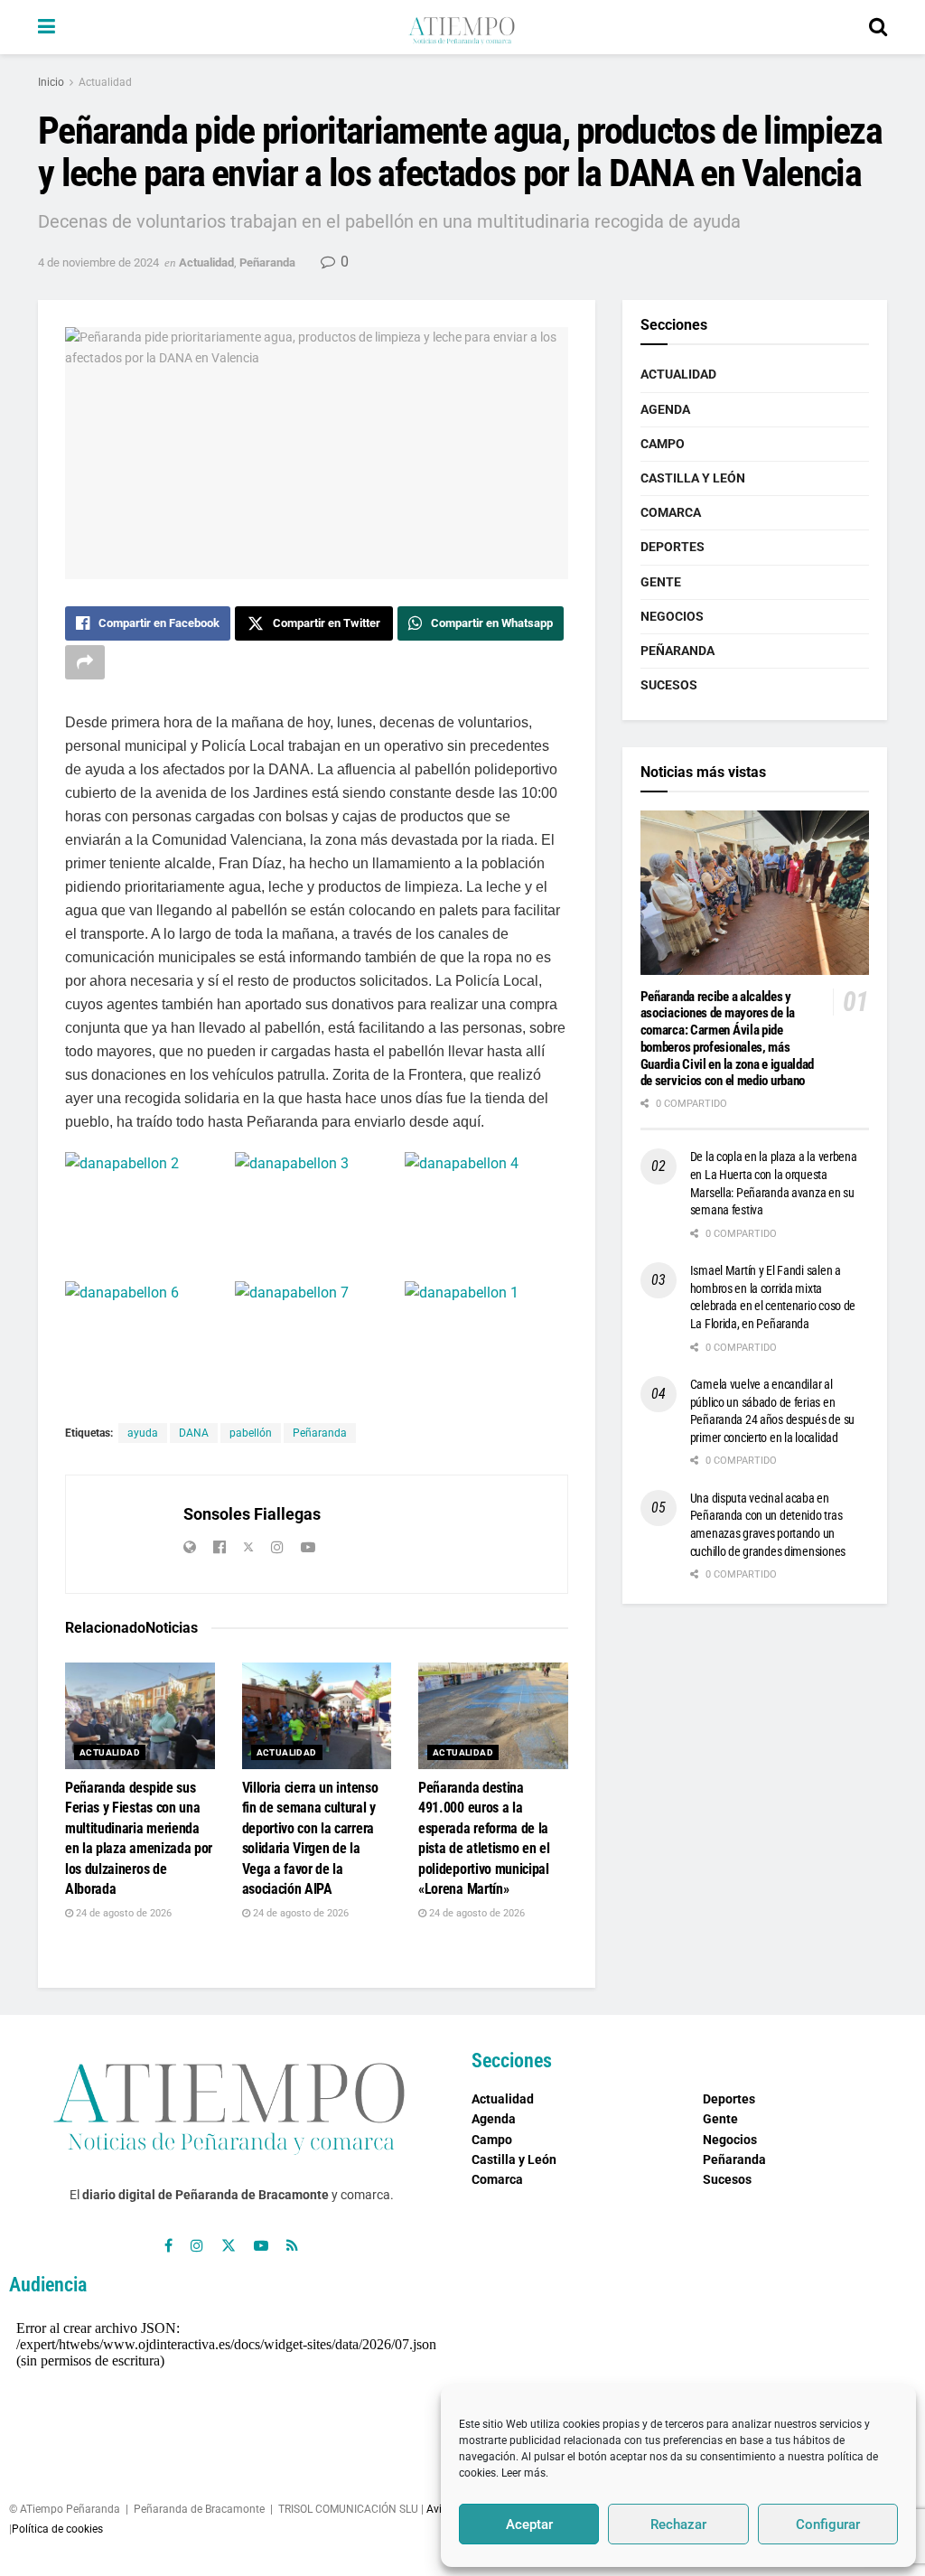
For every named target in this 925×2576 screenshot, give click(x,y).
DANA (194, 1433)
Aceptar (529, 2524)
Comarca (671, 512)
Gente (661, 582)
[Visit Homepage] (462, 27)
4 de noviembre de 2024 (98, 262)
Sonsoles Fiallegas (252, 1514)
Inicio (51, 82)
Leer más (523, 2473)
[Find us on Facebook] (168, 2246)
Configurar (828, 2524)
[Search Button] (878, 27)
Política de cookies (57, 2529)
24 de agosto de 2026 (122, 1913)
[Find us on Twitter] (229, 2246)
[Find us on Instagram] (197, 2246)
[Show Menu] (47, 27)
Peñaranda (267, 262)
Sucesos (669, 685)
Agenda (665, 409)
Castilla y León (693, 478)
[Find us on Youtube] (261, 2246)
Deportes (673, 547)
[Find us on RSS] (292, 2246)
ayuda (143, 1433)
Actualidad (105, 82)
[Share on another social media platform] (85, 662)
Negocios (672, 616)
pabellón (251, 1433)
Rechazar (678, 2524)
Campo (663, 444)
